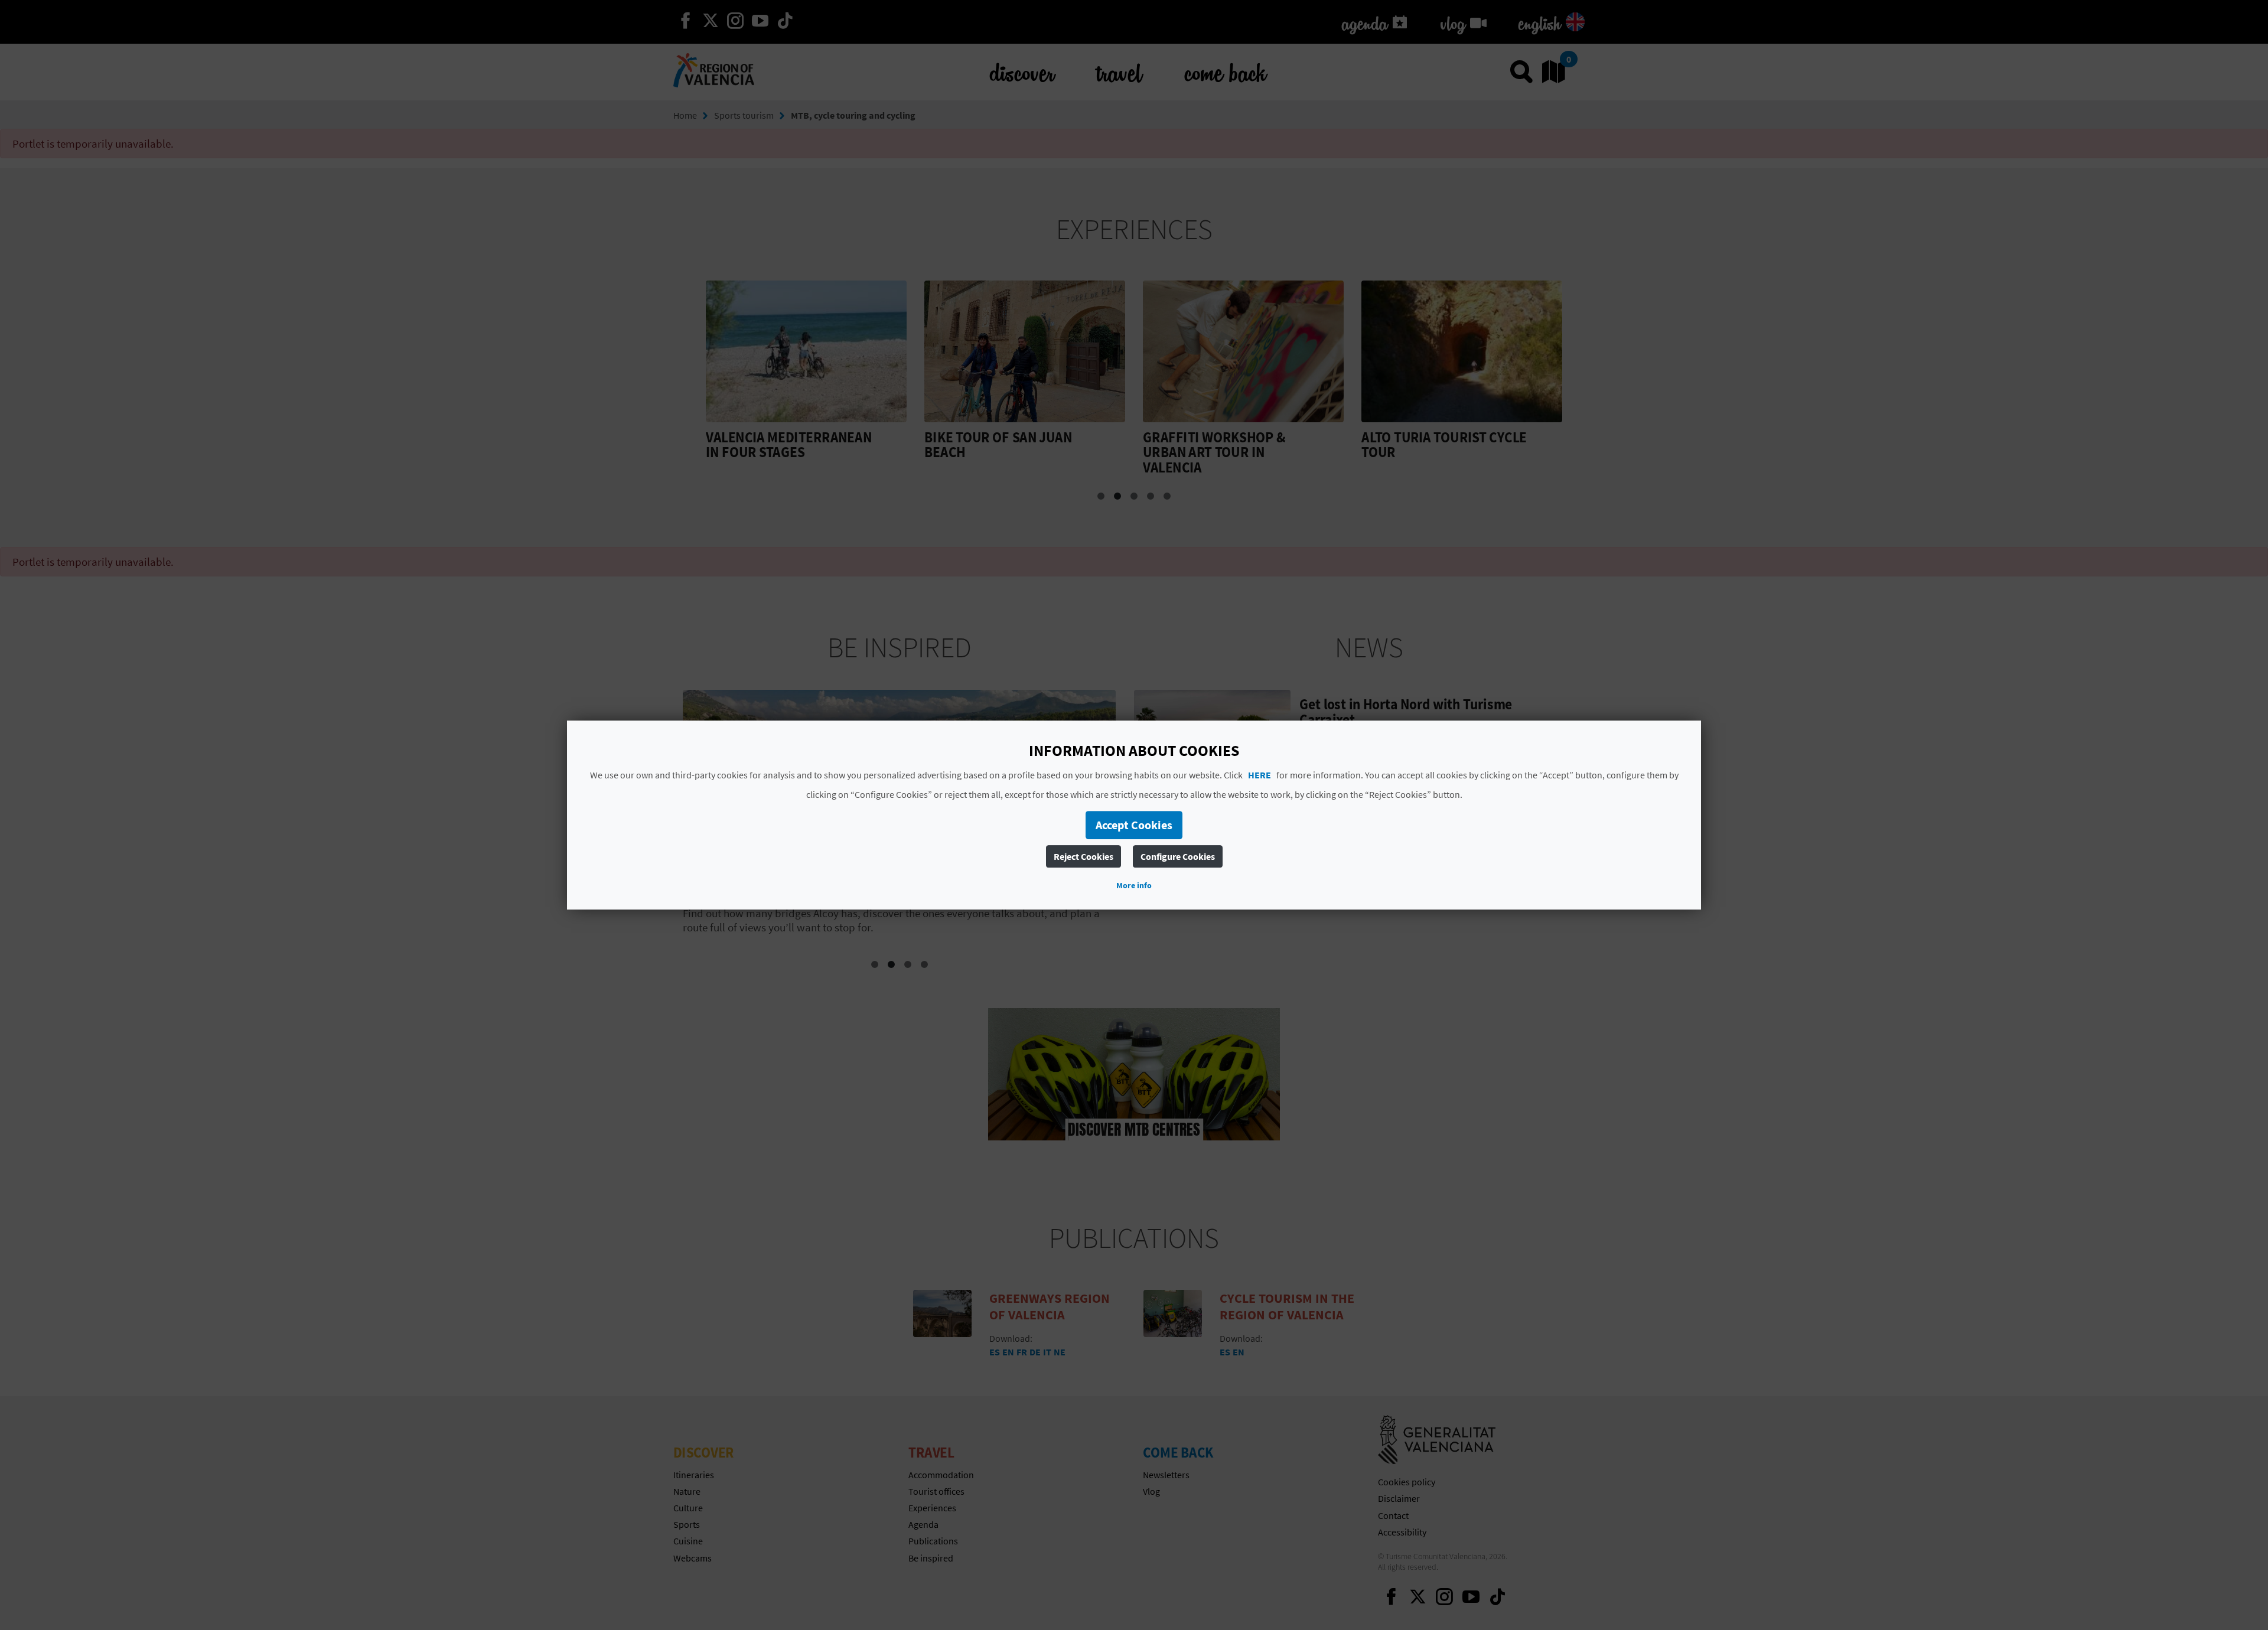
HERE (1260, 775)
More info (1134, 885)
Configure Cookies (1178, 856)
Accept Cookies (1134, 825)
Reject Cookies (1084, 856)
